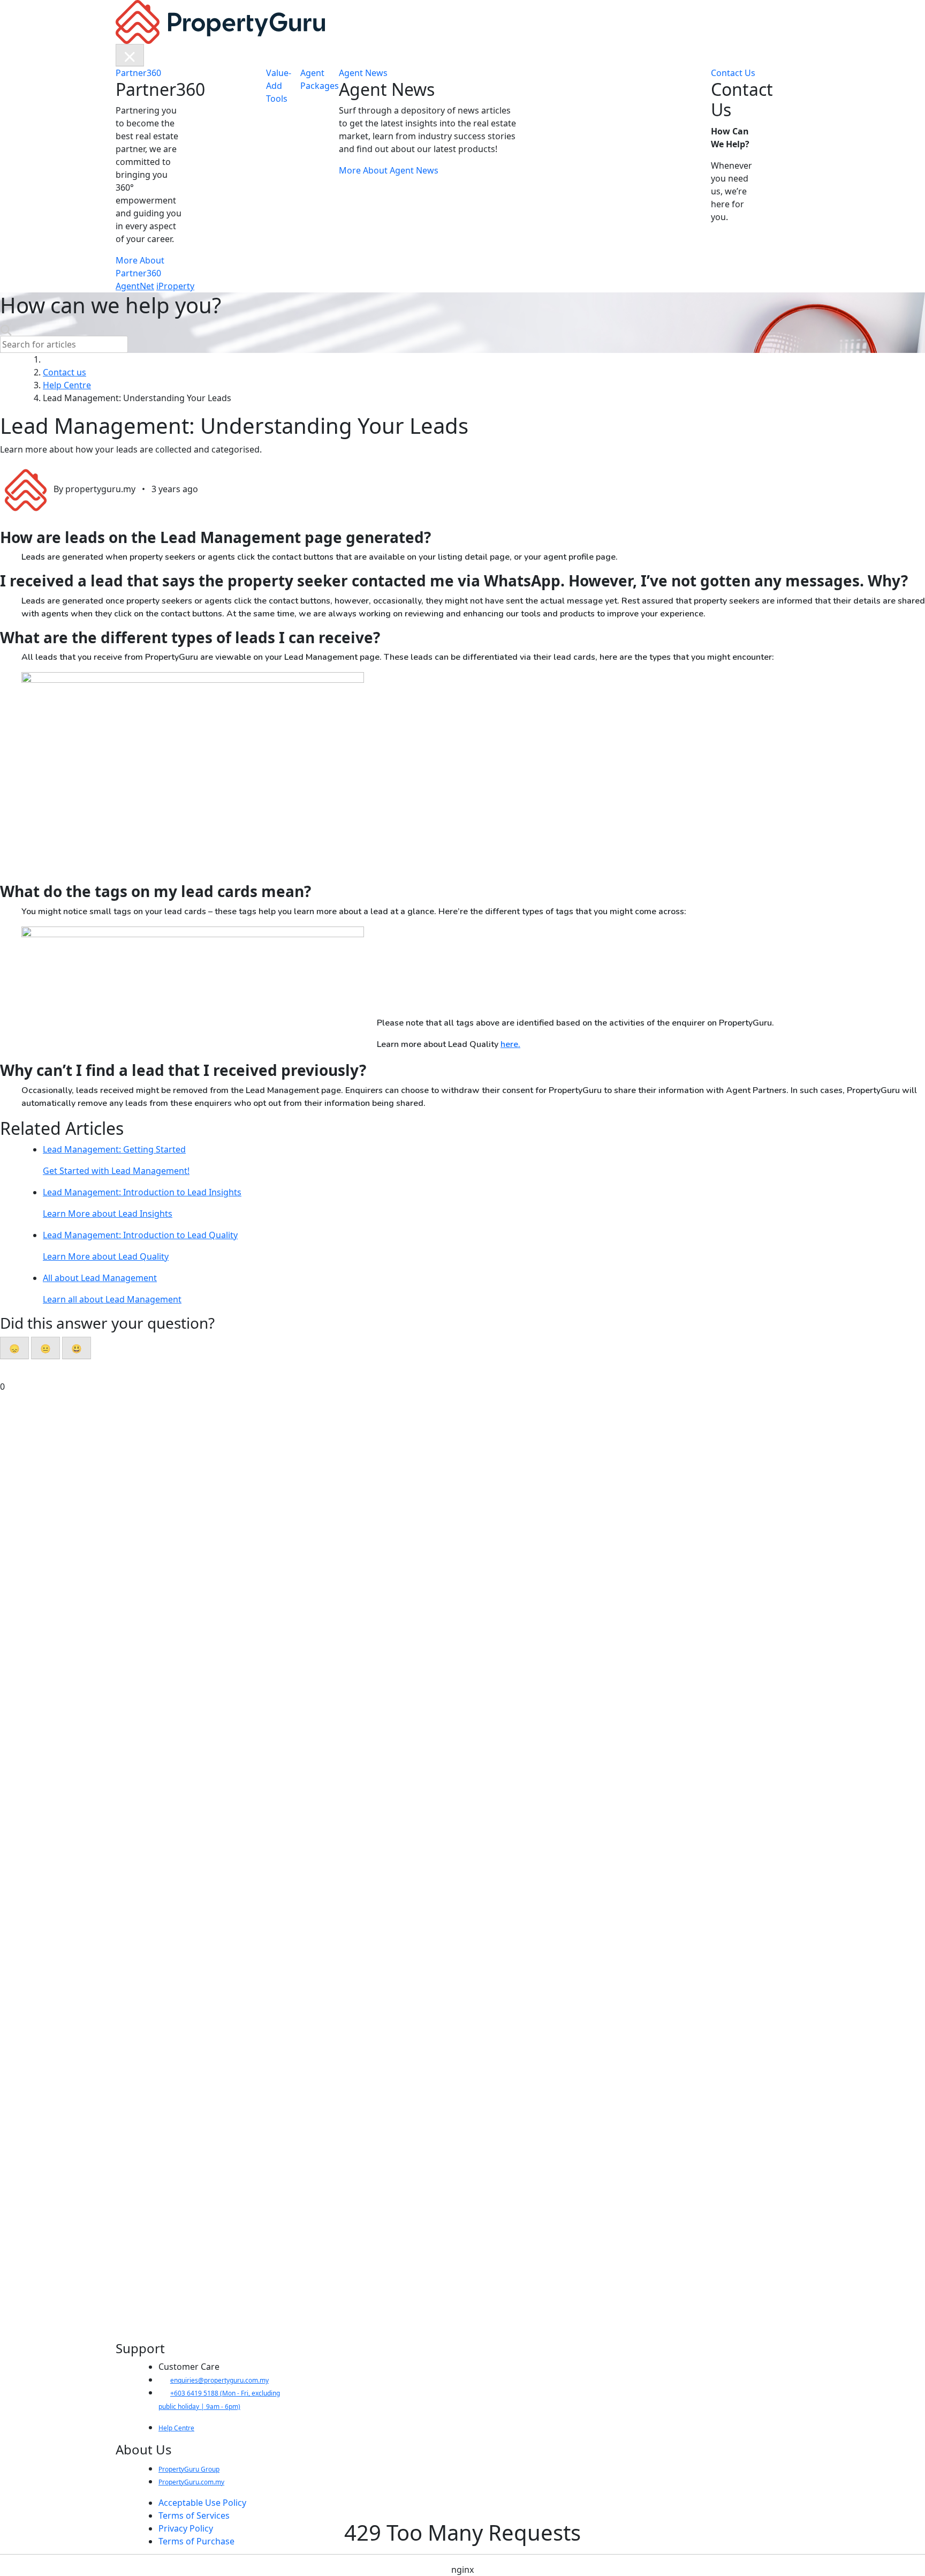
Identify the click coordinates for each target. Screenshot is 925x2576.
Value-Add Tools (279, 86)
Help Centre (176, 2428)
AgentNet (135, 286)
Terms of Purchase (196, 2541)
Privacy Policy (186, 2528)
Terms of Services (194, 2515)
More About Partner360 (140, 267)
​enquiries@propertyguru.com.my (219, 2380)
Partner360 (138, 73)
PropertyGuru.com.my (191, 2482)
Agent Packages (320, 79)
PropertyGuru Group (189, 2469)
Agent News (363, 73)
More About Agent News (389, 170)
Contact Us (733, 73)
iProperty (175, 286)
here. (510, 1044)
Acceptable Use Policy (202, 2503)
